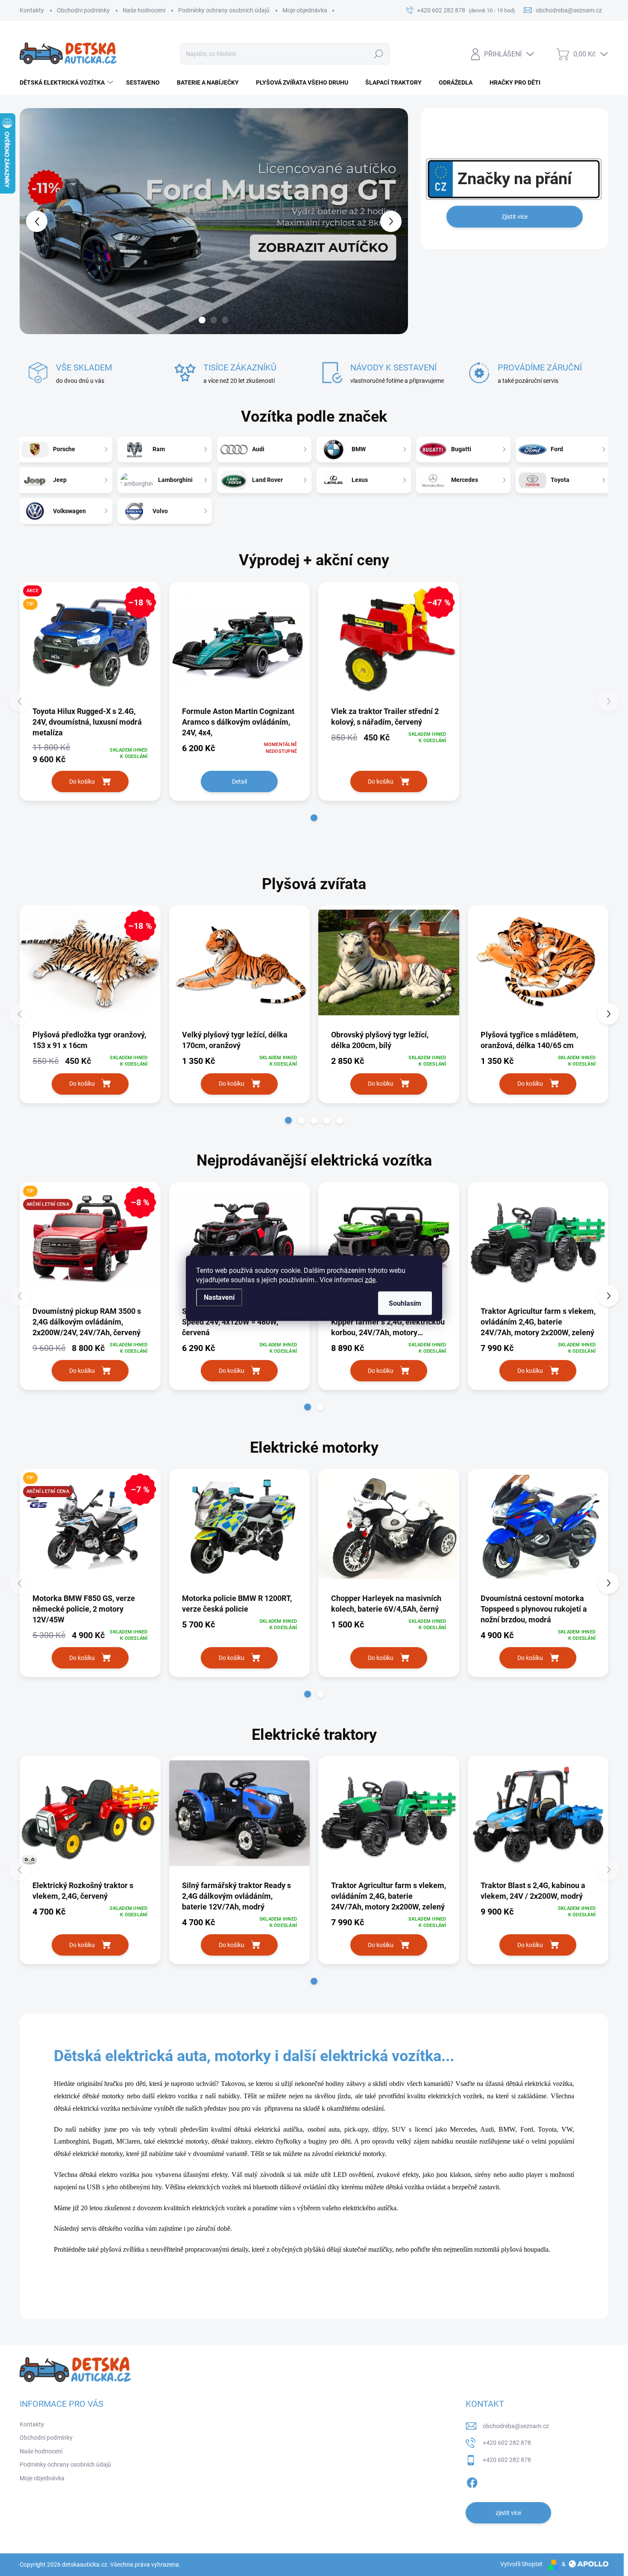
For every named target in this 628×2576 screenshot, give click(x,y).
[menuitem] (67, 82)
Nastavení (219, 1297)
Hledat (379, 54)
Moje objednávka (305, 10)
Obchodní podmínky (83, 10)
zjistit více (508, 2513)
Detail (239, 781)
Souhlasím (405, 1303)
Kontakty (32, 10)
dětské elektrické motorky (88, 2154)
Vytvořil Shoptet (521, 2564)
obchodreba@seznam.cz (516, 2426)
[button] (35, 221)
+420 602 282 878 (507, 2443)
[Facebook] (472, 2481)
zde (370, 1279)
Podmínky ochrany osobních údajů (224, 10)
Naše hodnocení (144, 10)
